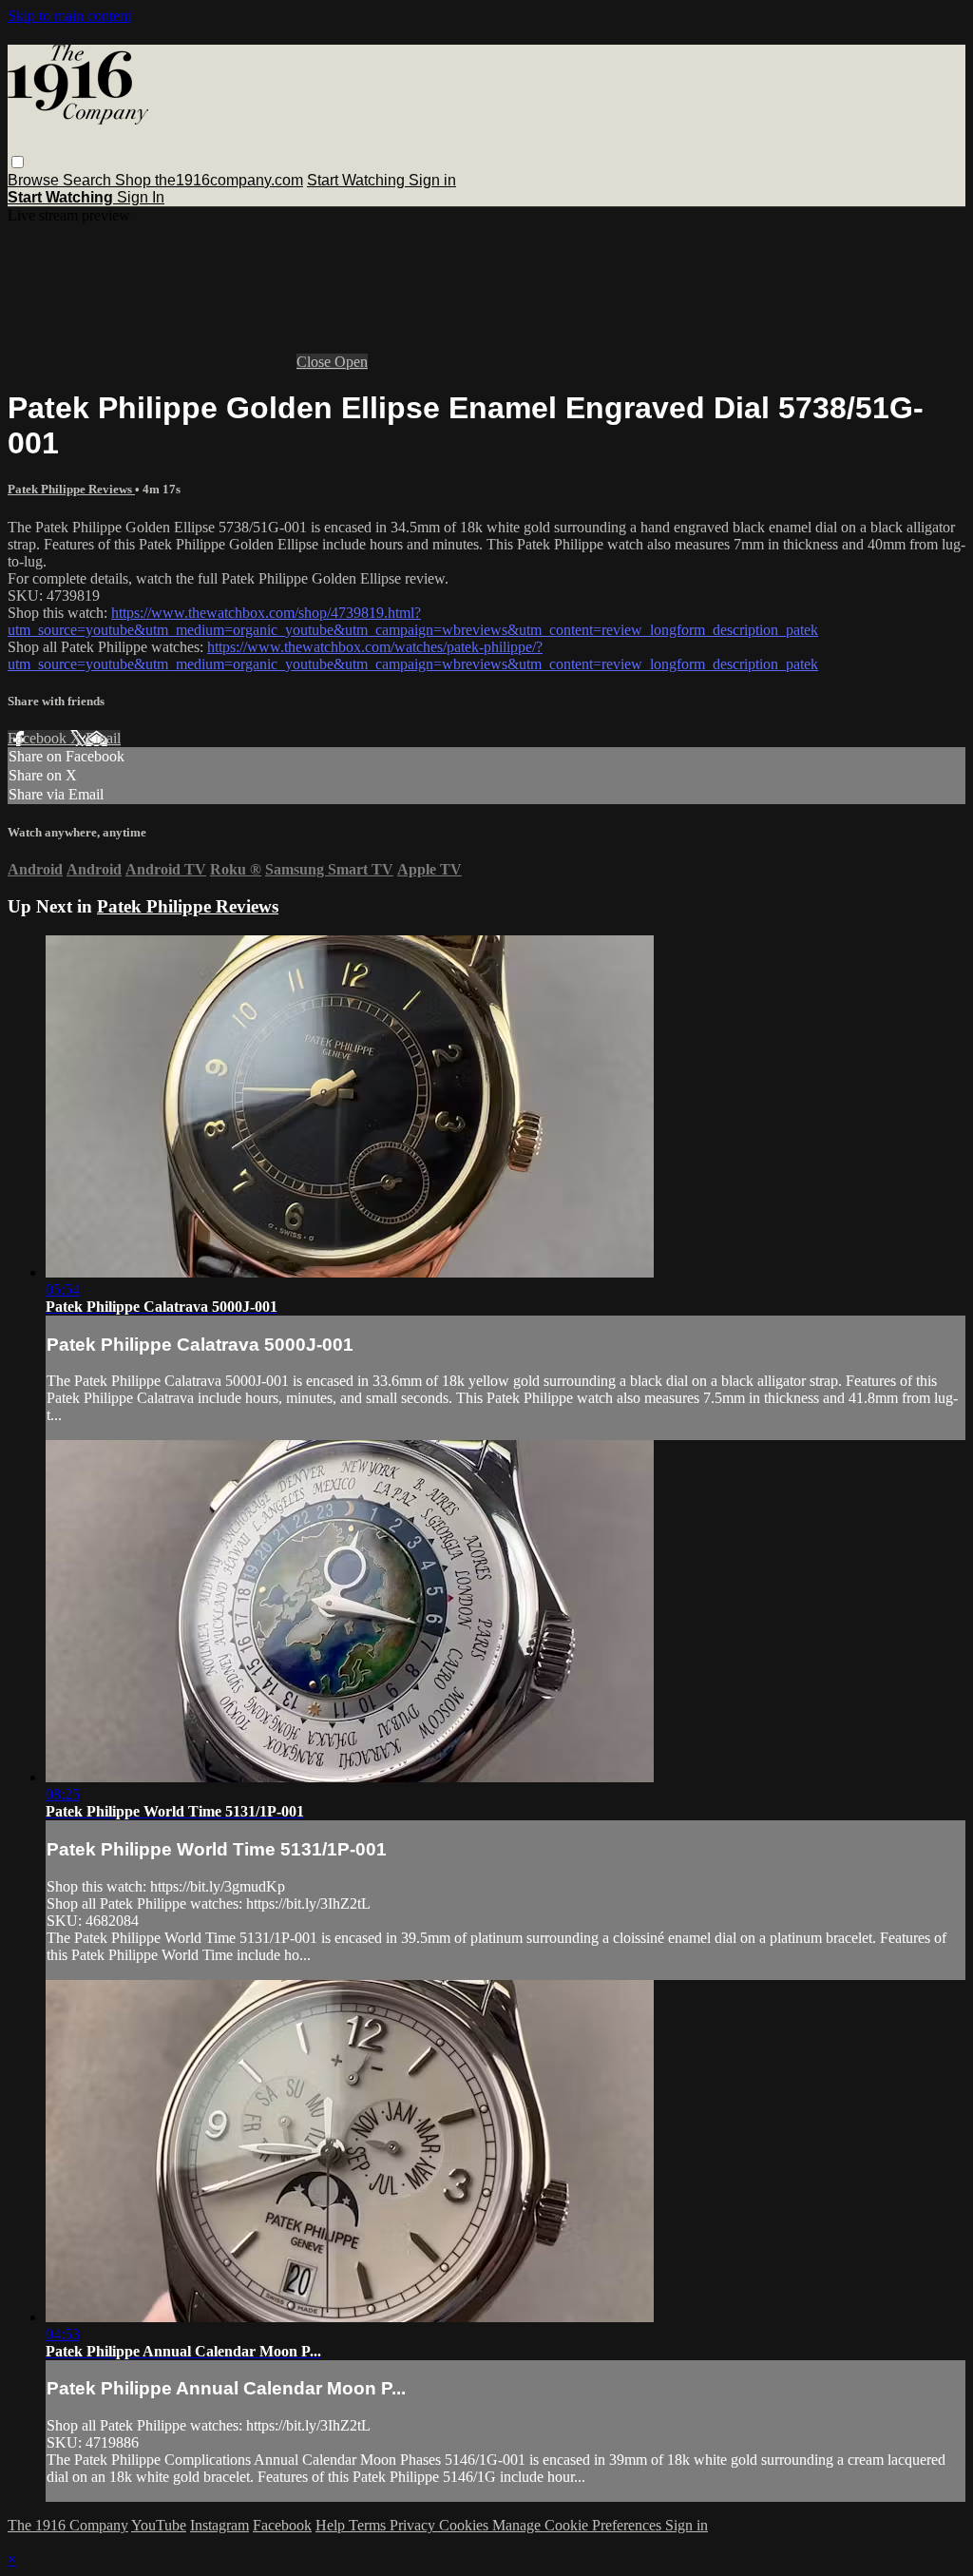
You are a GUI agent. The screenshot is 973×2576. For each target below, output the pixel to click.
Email (103, 738)
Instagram (219, 2525)
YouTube (159, 2525)
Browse (35, 180)
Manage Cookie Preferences (579, 2525)
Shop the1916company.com (209, 180)
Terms (369, 2525)
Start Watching (358, 180)
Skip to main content (69, 16)
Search (89, 180)
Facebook (39, 738)
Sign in (432, 180)
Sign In (141, 197)
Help (332, 2525)
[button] (18, 162)
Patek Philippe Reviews (71, 489)
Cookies (466, 2525)
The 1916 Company (68, 2525)
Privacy (414, 2525)
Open (351, 362)
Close (315, 362)
